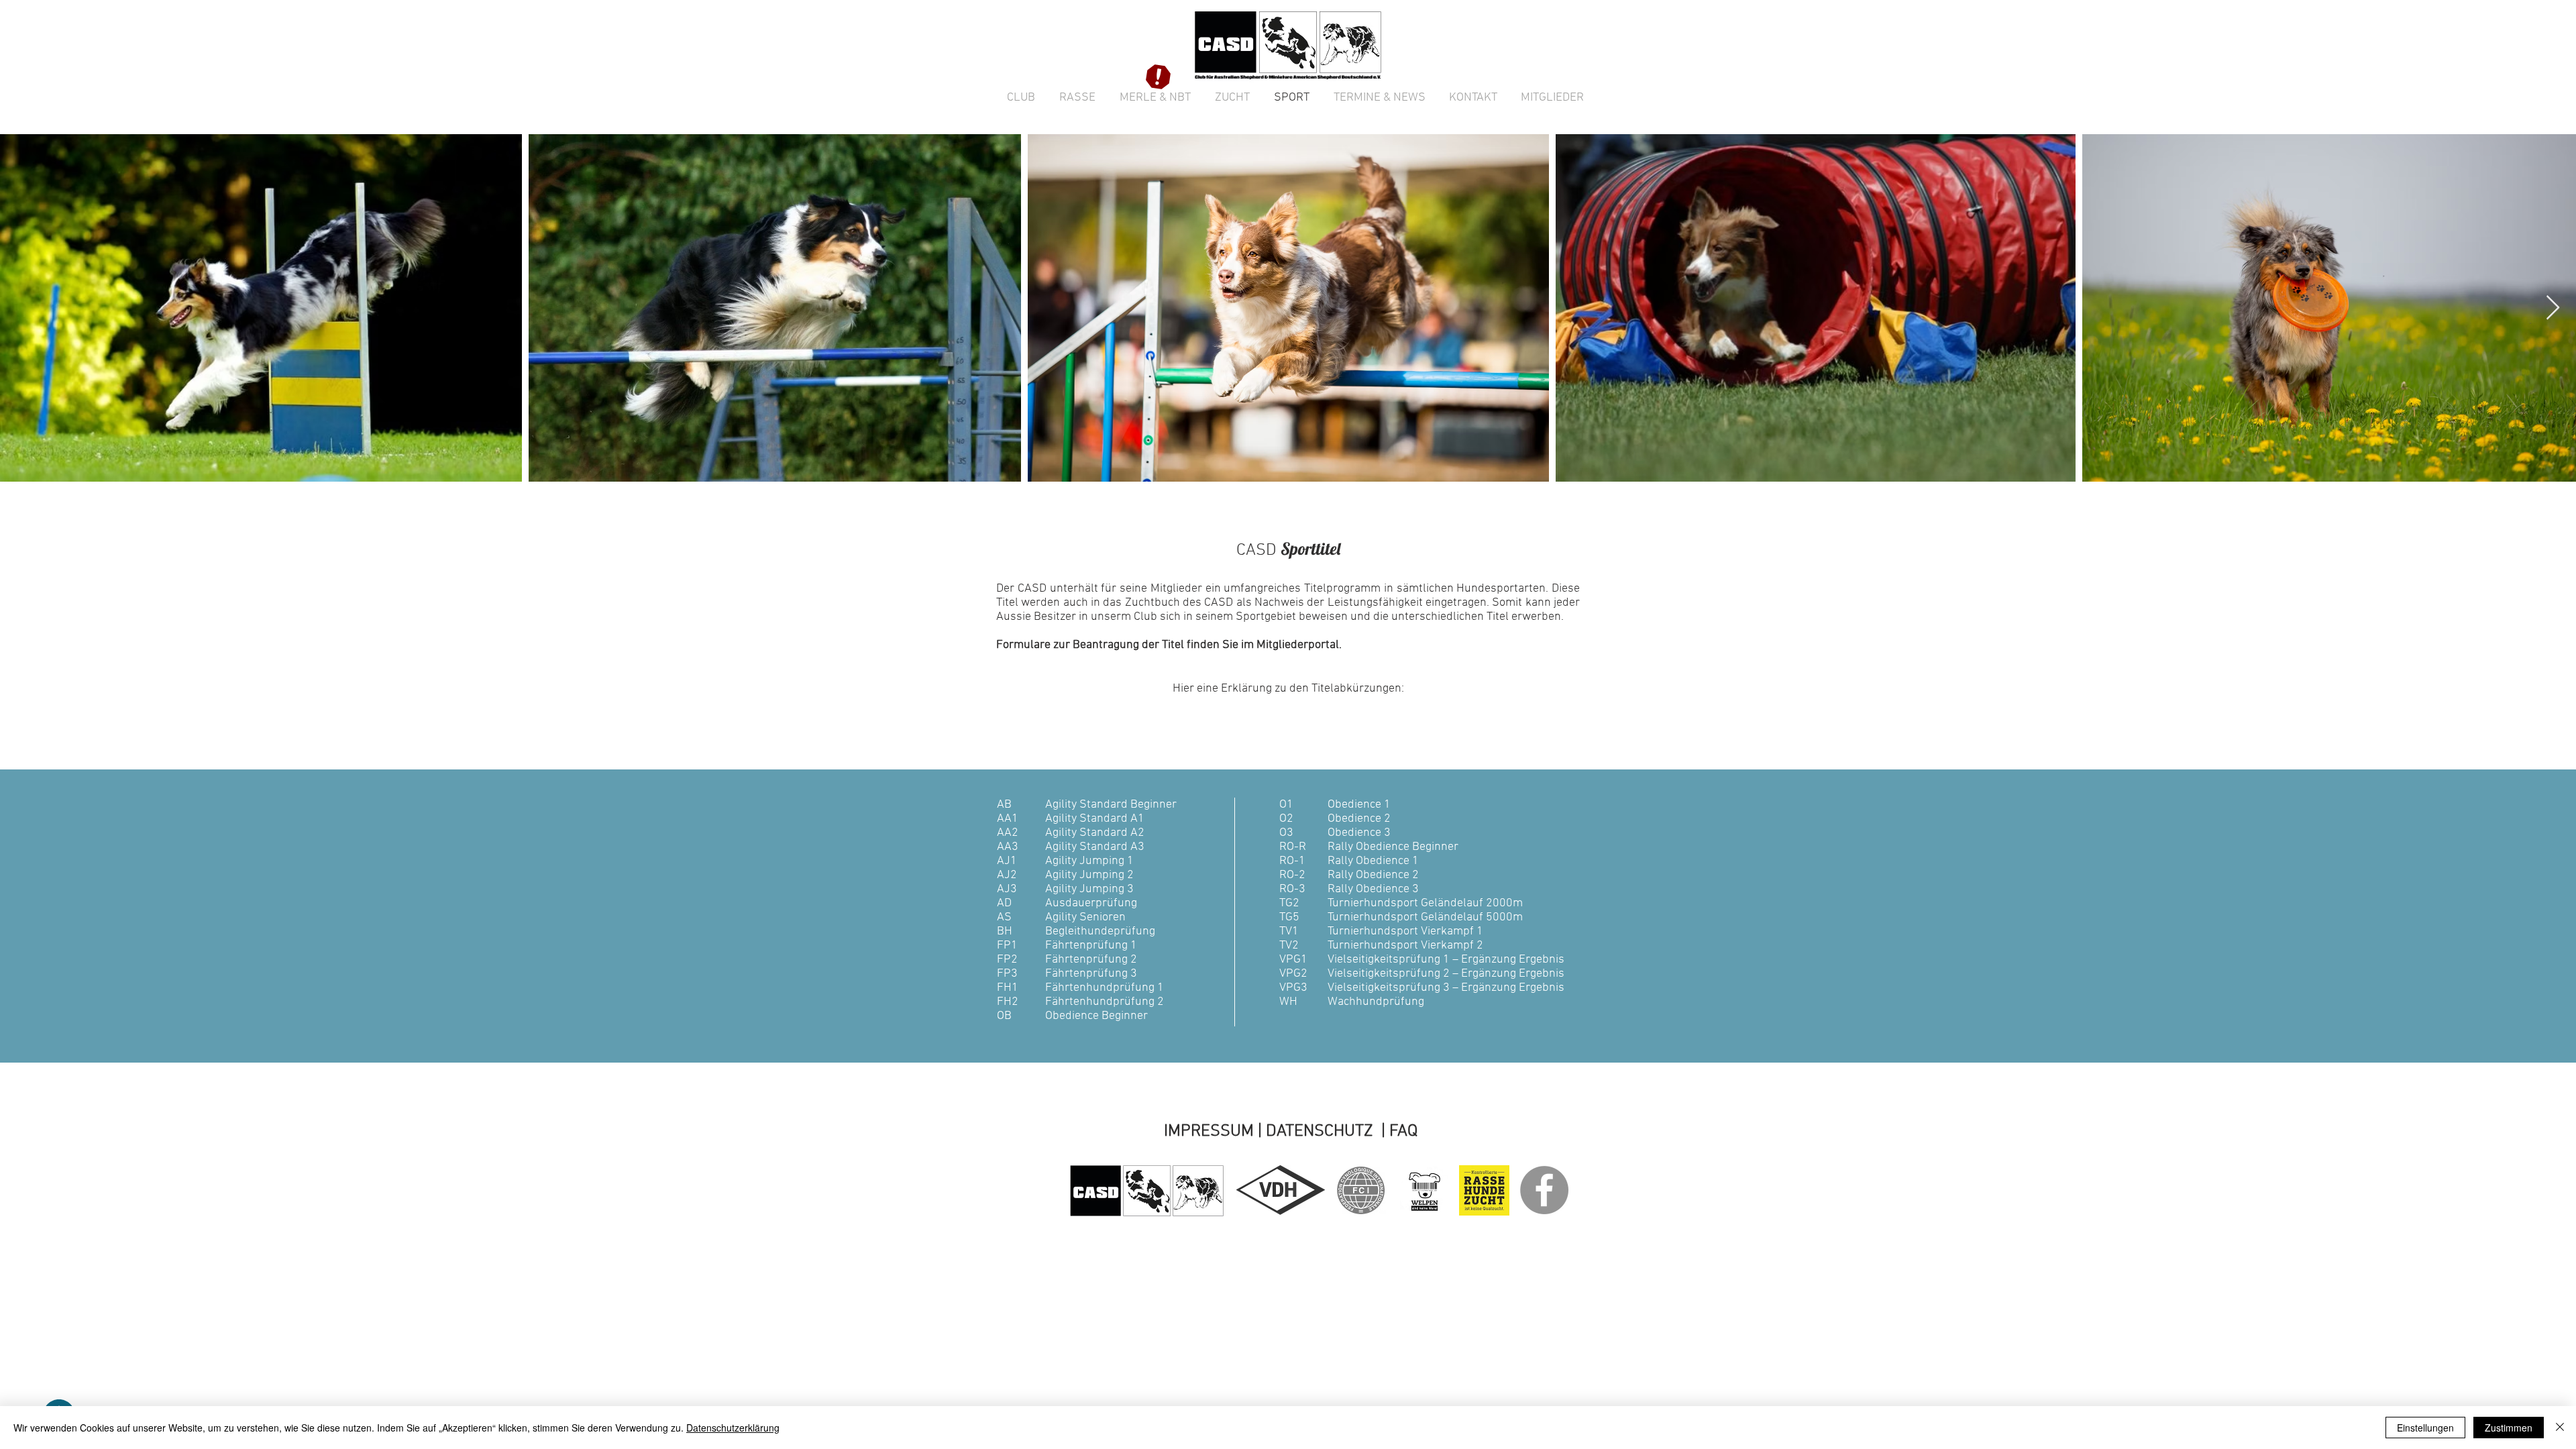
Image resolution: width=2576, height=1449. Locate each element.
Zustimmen (2509, 1428)
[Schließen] (2560, 1428)
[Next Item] (2553, 308)
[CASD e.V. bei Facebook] (1544, 1190)
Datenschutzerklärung (733, 1428)
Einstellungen (2425, 1428)
